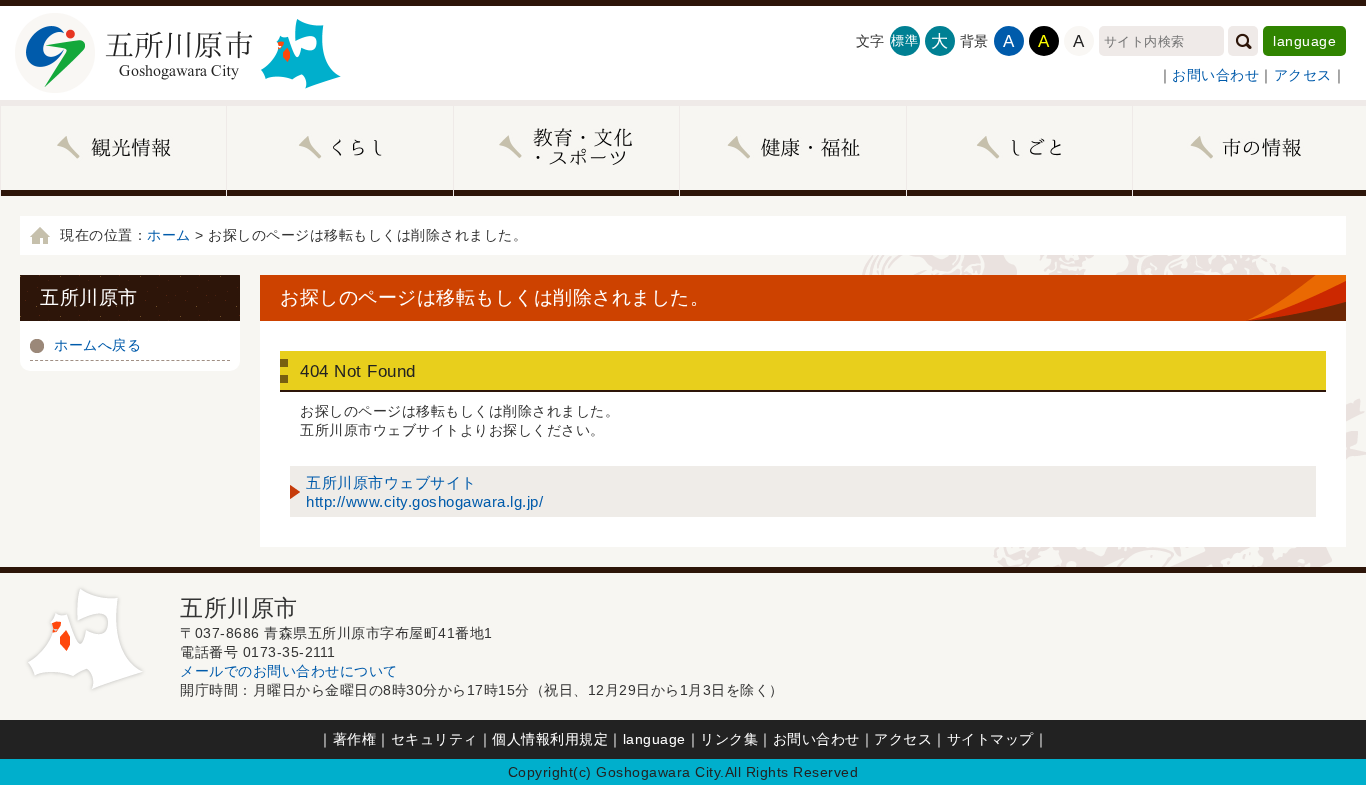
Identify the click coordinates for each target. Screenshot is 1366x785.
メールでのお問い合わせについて (289, 671)
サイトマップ (990, 739)
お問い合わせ (1215, 75)
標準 (904, 40)
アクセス (1303, 75)
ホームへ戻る (97, 345)
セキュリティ (434, 739)
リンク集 (729, 739)
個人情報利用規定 (550, 739)
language (1304, 41)
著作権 (355, 739)
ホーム (169, 235)
